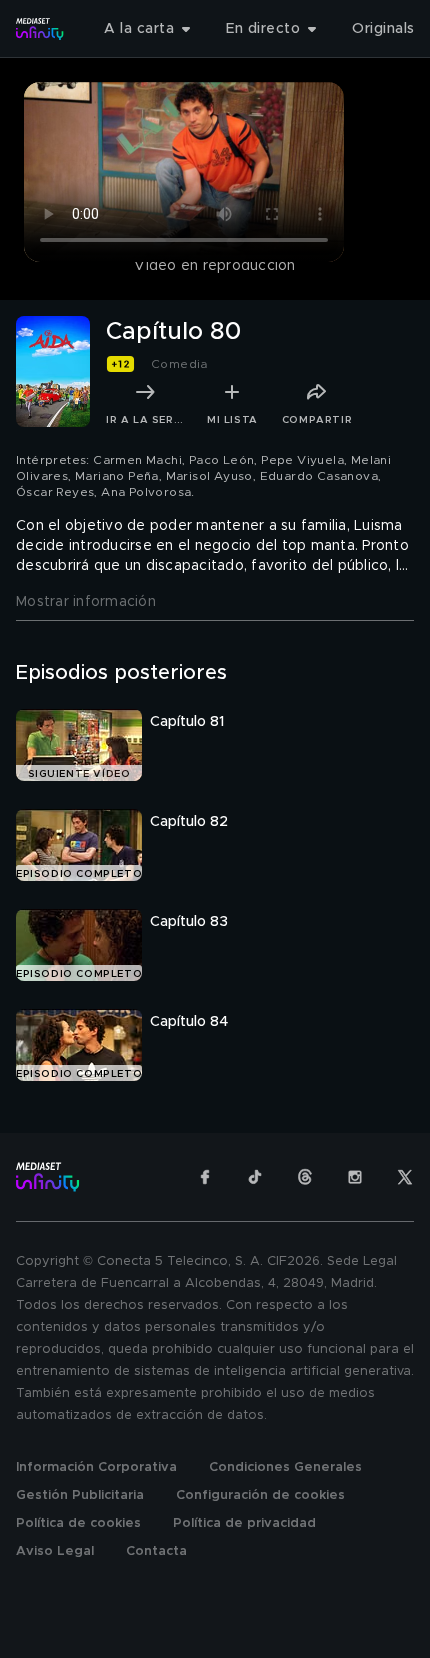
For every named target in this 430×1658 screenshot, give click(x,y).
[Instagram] (355, 1177)
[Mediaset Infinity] (40, 29)
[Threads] (305, 1177)
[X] (405, 1177)
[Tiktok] (255, 1177)
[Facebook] (205, 1177)
